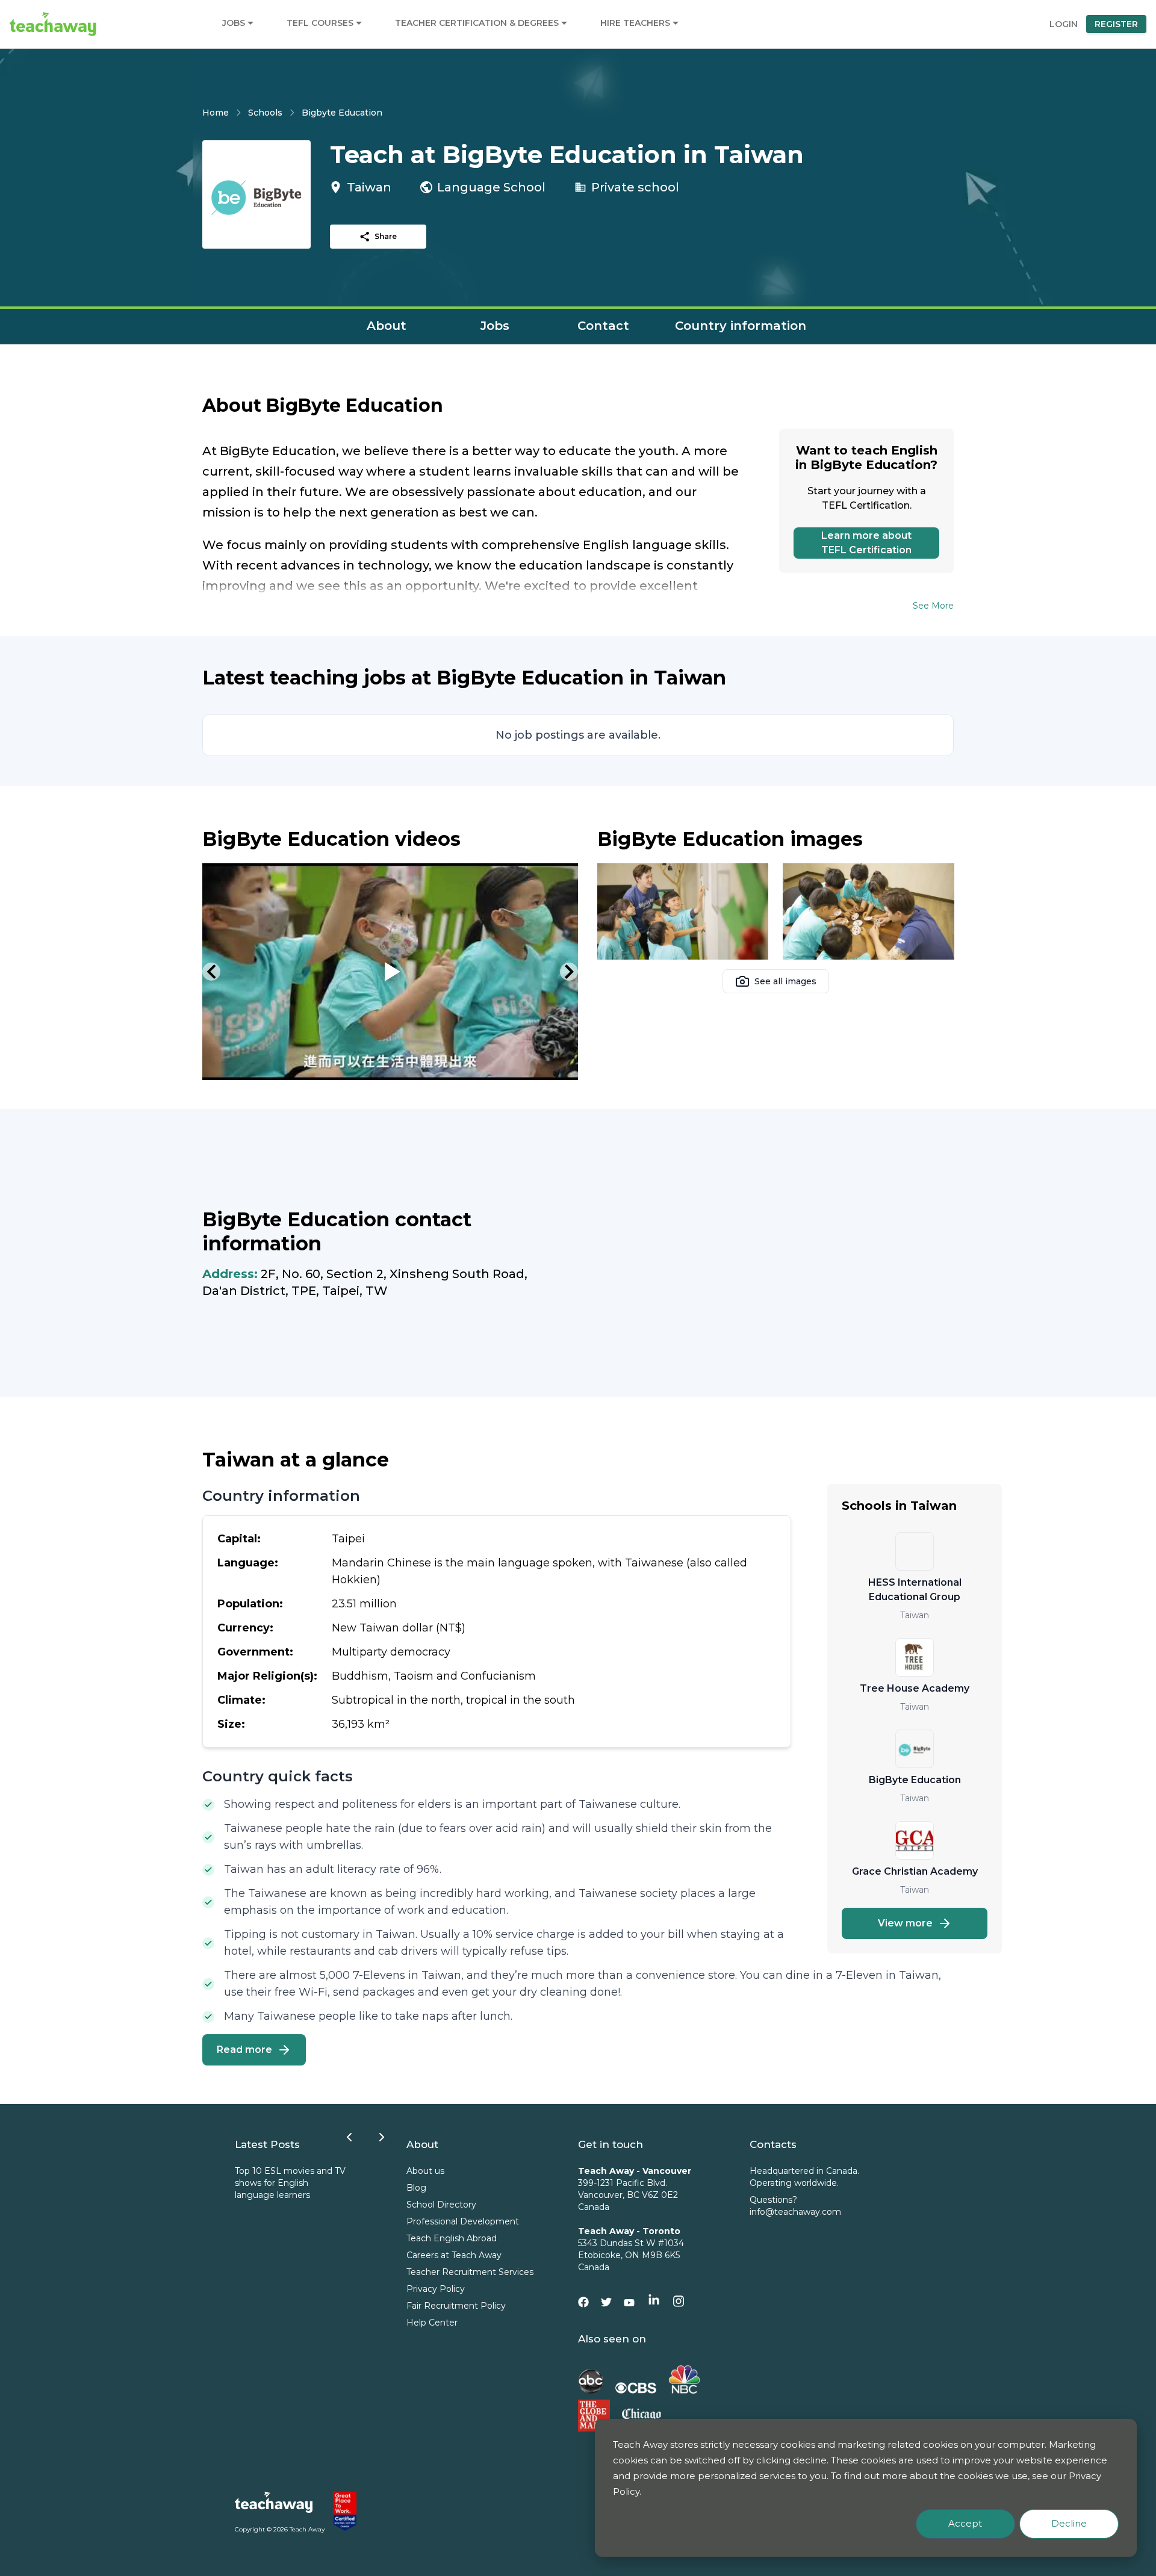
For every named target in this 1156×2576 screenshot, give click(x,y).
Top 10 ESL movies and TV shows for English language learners (290, 2183)
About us (425, 2171)
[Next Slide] (569, 972)
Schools (265, 113)
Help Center (432, 2323)
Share (386, 236)
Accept (965, 2523)
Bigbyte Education (342, 113)
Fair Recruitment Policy (456, 2306)
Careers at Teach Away (454, 2255)
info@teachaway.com (795, 2212)
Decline (1069, 2523)
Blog (416, 2188)
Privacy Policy (436, 2289)
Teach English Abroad (452, 2238)
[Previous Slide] (211, 972)
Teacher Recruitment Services (470, 2272)
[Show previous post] (349, 2137)
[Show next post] (382, 2137)
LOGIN (1064, 24)
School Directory (441, 2205)
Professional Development (463, 2221)
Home (216, 113)
